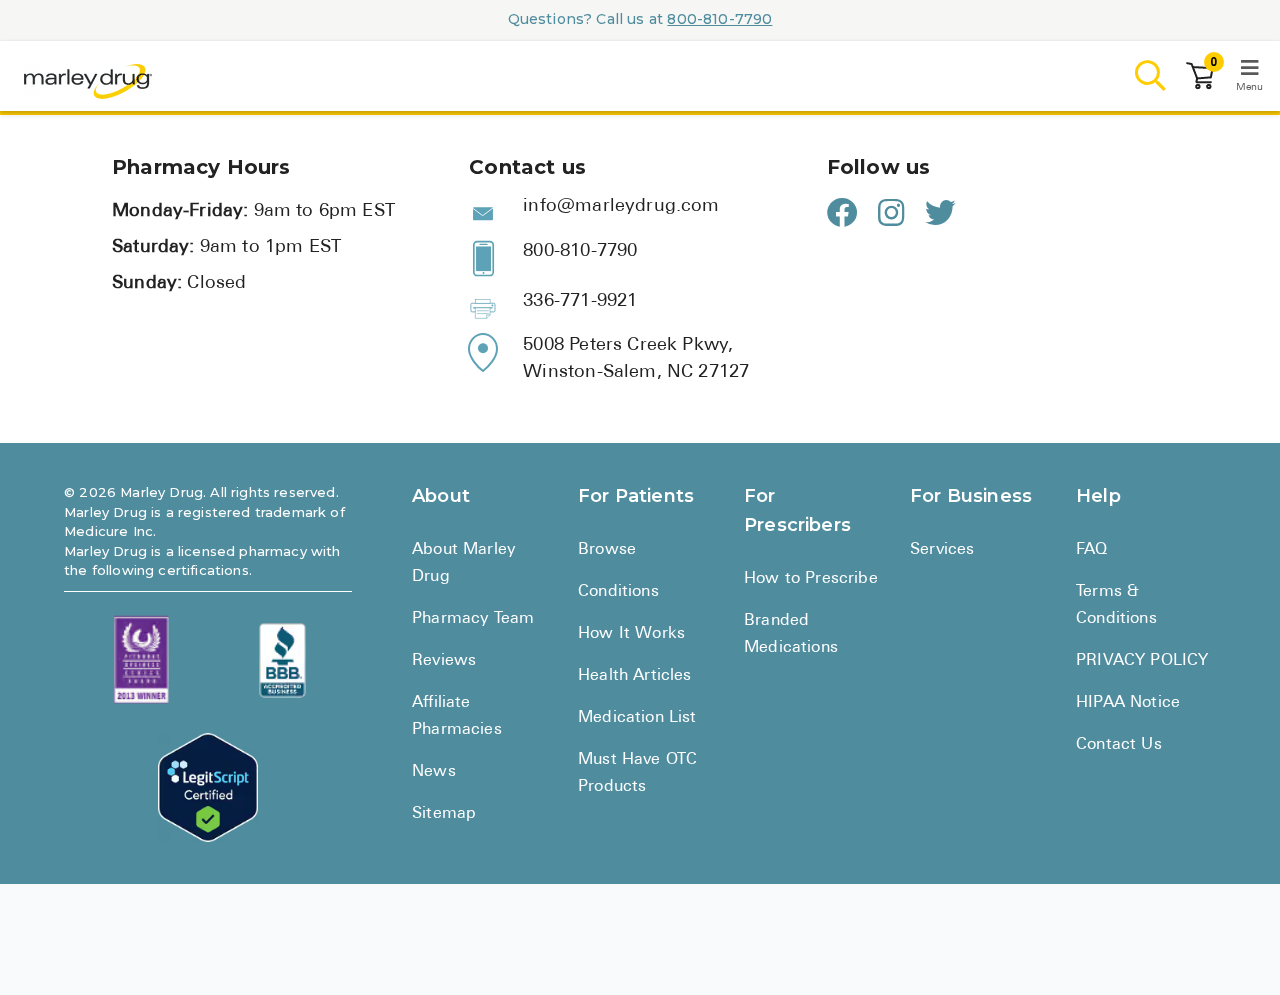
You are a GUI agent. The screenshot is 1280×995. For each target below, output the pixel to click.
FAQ (1092, 550)
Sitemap (444, 814)
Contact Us (1119, 745)
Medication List (637, 718)
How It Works (631, 634)
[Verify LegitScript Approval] (208, 787)
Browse (607, 550)
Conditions (618, 592)
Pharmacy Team (473, 619)
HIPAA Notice (1128, 703)
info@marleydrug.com (621, 207)
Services (942, 550)
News (434, 772)
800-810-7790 (719, 19)
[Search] (1151, 76)
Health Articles (635, 676)
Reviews (444, 661)
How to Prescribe (811, 579)
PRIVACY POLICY (1142, 661)
